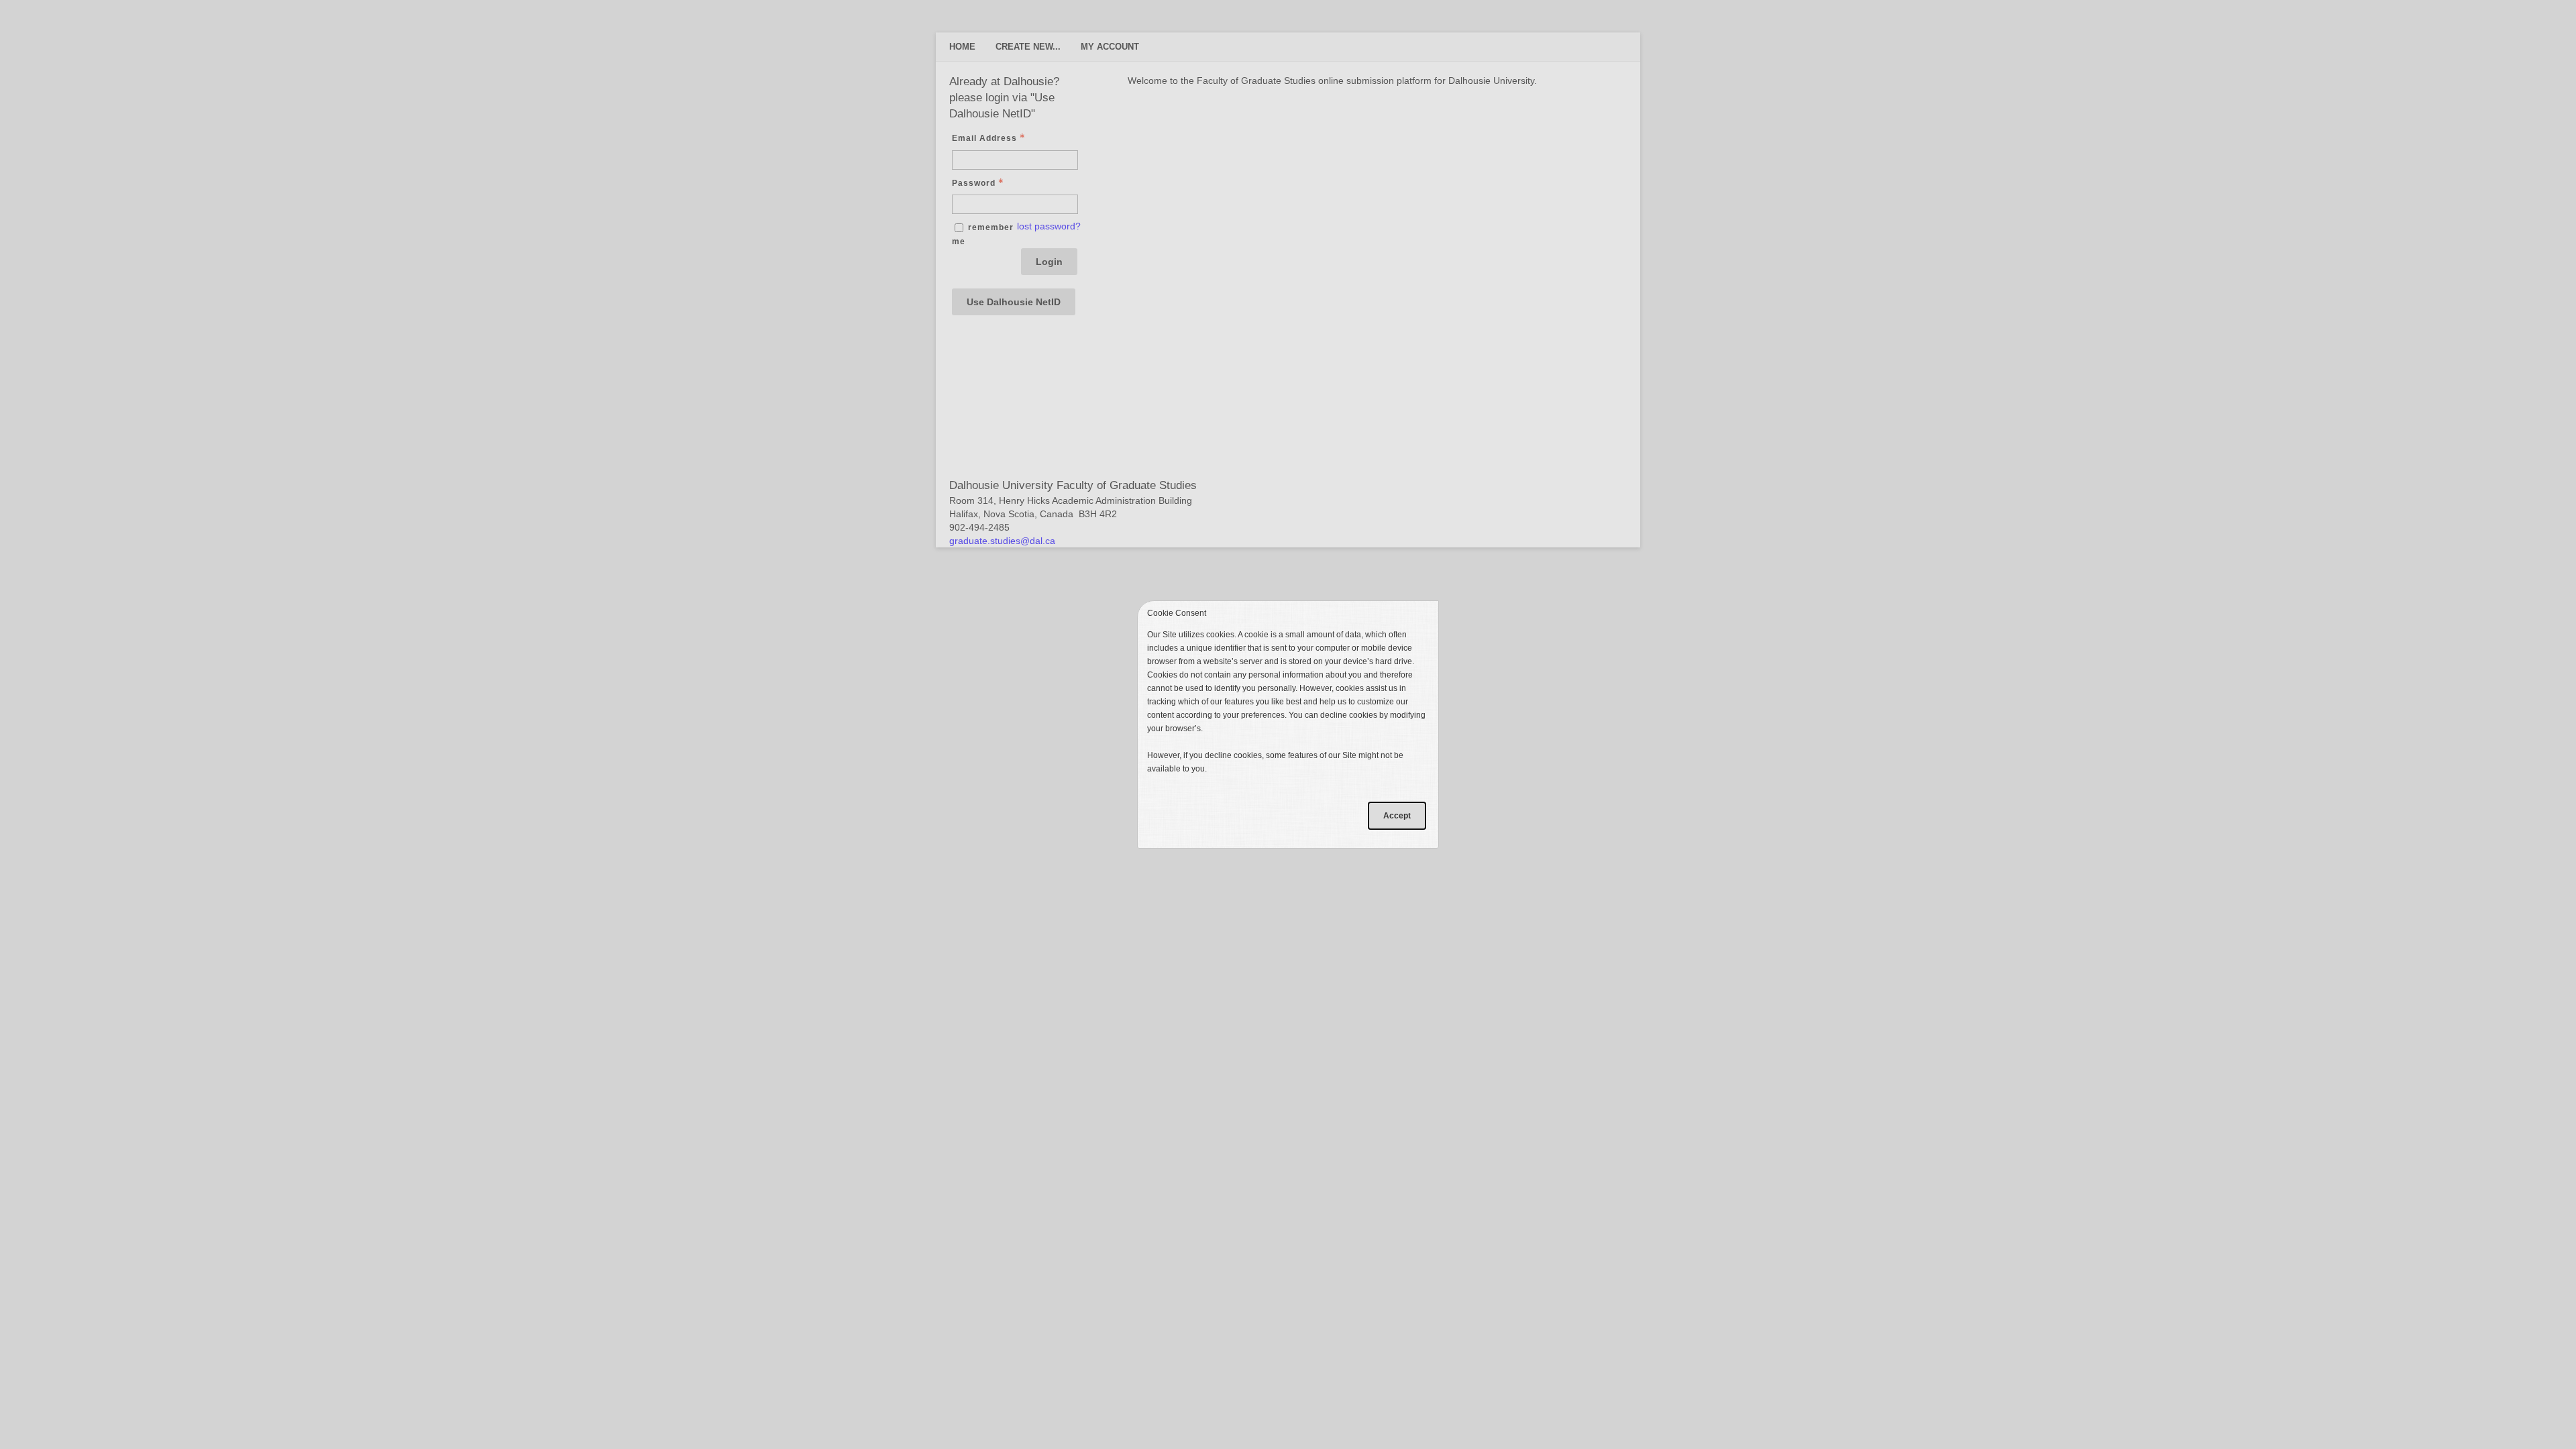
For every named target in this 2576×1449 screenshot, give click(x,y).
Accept (1397, 816)
